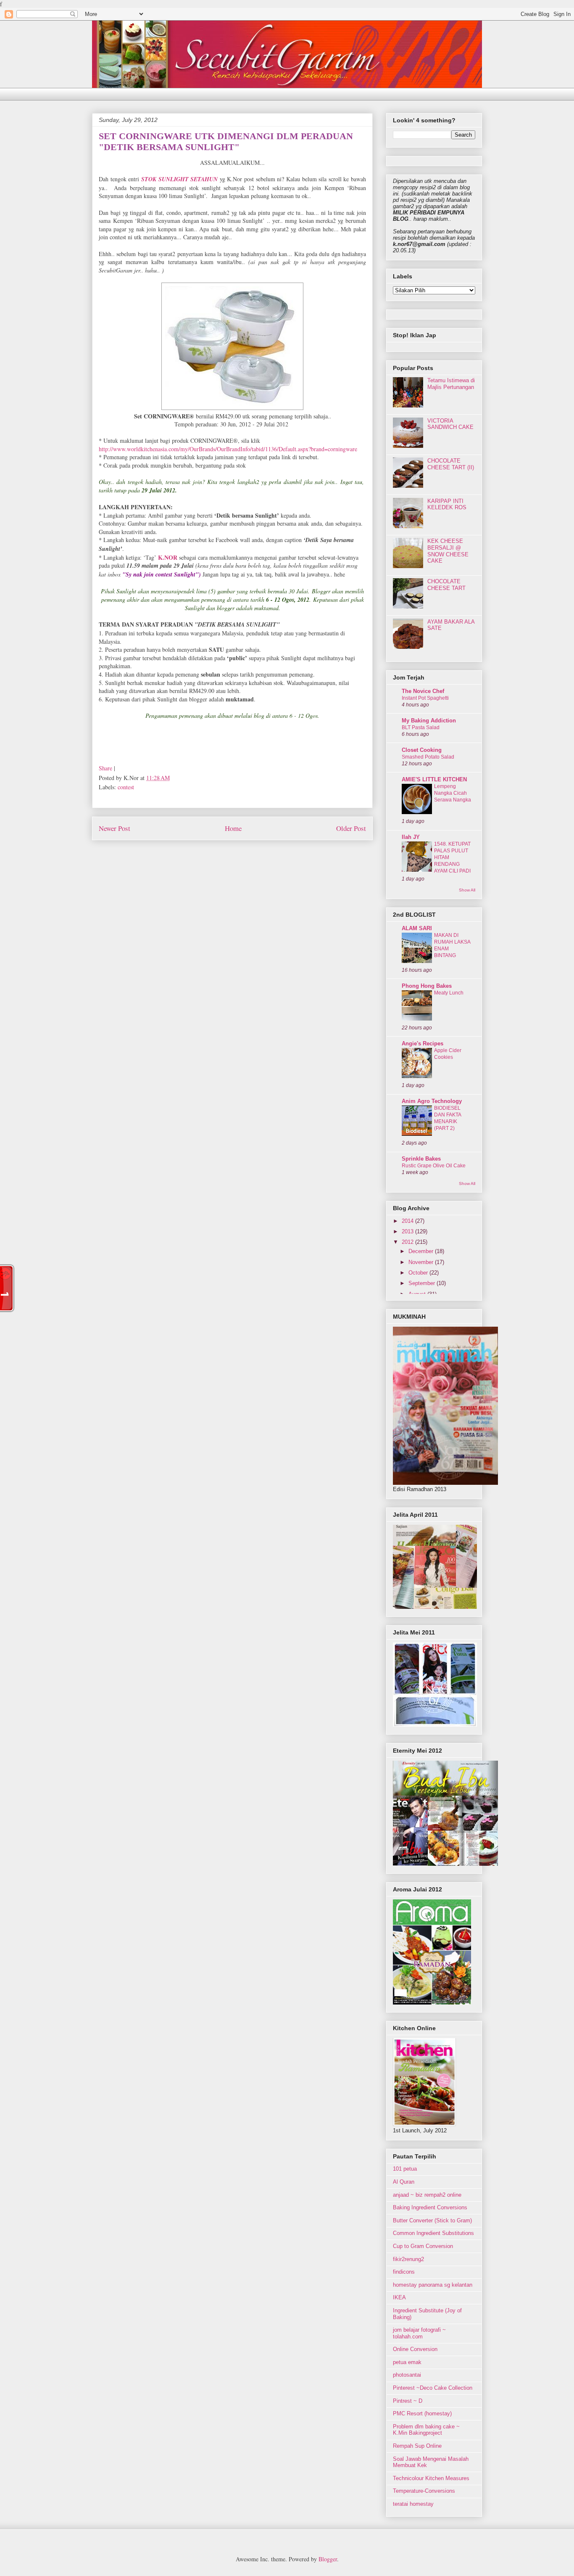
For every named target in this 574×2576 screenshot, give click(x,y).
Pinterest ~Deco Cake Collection (433, 2388)
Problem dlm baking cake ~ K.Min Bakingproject (426, 2430)
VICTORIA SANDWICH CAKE (450, 424)
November (422, 1262)
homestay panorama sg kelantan (433, 2285)
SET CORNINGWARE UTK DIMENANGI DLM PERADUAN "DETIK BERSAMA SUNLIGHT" (226, 141)
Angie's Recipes (423, 1043)
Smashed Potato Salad (428, 757)
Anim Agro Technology (432, 1101)
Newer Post (115, 828)
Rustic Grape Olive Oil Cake (434, 1166)
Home (233, 828)
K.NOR (168, 557)
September (423, 1283)
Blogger (328, 2559)
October (419, 1273)
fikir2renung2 (408, 2259)
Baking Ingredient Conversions (430, 2207)
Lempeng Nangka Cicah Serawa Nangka (453, 793)
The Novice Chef (423, 691)
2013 (408, 1231)
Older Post (351, 828)
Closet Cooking (422, 750)
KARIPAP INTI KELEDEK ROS (447, 504)
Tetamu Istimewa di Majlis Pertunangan (451, 384)
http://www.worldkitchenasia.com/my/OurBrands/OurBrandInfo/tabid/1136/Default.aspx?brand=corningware (228, 449)
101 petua (405, 2169)
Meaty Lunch (449, 993)
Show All (467, 890)
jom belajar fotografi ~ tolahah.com (419, 2333)
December (422, 1251)
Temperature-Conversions (424, 2491)
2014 (408, 1221)
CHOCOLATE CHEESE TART (446, 585)
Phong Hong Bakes (427, 986)
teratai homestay (413, 2504)
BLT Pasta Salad (421, 727)
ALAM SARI (417, 928)
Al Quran (404, 2182)
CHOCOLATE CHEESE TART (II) (451, 464)
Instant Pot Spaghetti (425, 698)
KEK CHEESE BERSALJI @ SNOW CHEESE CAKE (448, 551)
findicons (404, 2272)
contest (126, 787)
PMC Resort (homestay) (422, 2413)
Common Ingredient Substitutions (433, 2233)
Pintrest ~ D (408, 2401)
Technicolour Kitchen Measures (431, 2478)
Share (105, 768)
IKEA (399, 2297)
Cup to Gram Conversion (423, 2246)
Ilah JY (411, 837)
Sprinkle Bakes (421, 1159)
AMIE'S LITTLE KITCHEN (434, 779)
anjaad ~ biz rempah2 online (427, 2195)
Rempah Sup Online (417, 2446)
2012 (408, 1242)
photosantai (407, 2375)
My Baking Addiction (429, 721)
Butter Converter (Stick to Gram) (432, 2220)
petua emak (407, 2362)
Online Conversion (415, 2349)
